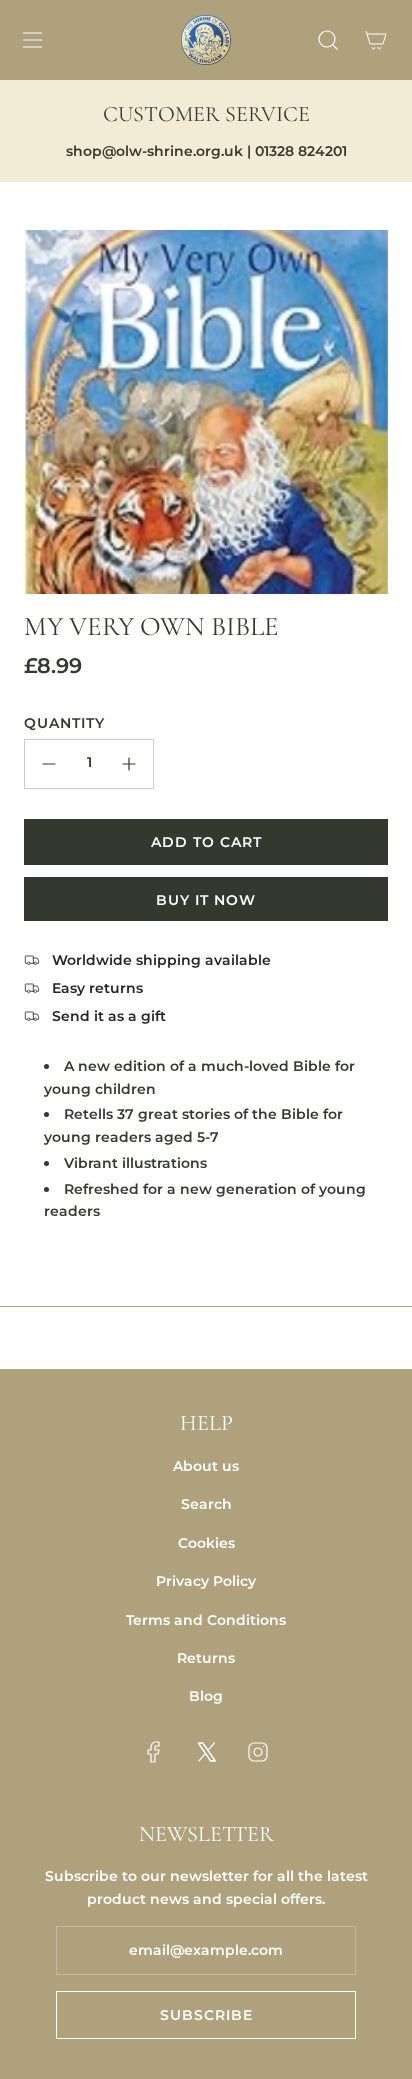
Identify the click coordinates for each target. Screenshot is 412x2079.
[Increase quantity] (129, 764)
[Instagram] (258, 1752)
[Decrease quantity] (49, 764)
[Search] (328, 40)
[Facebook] (154, 1752)
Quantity (64, 723)
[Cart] (376, 40)
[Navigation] (32, 40)
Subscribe (206, 2015)
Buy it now (206, 900)
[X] (206, 1752)
